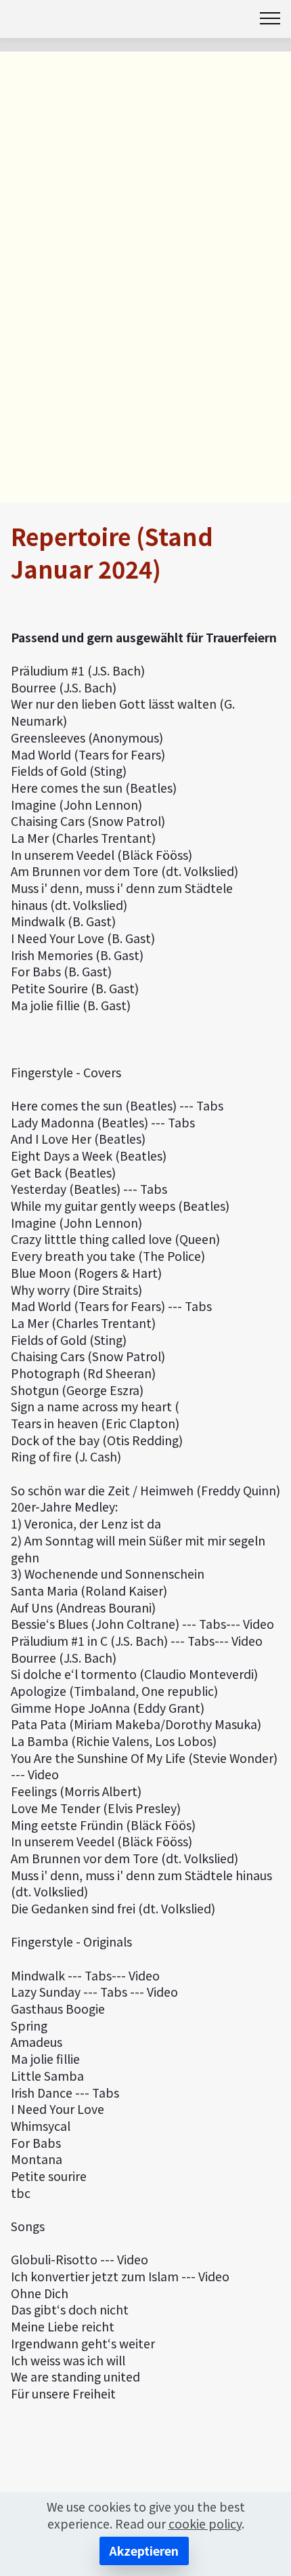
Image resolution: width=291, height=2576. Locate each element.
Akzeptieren (144, 2551)
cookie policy (205, 2523)
